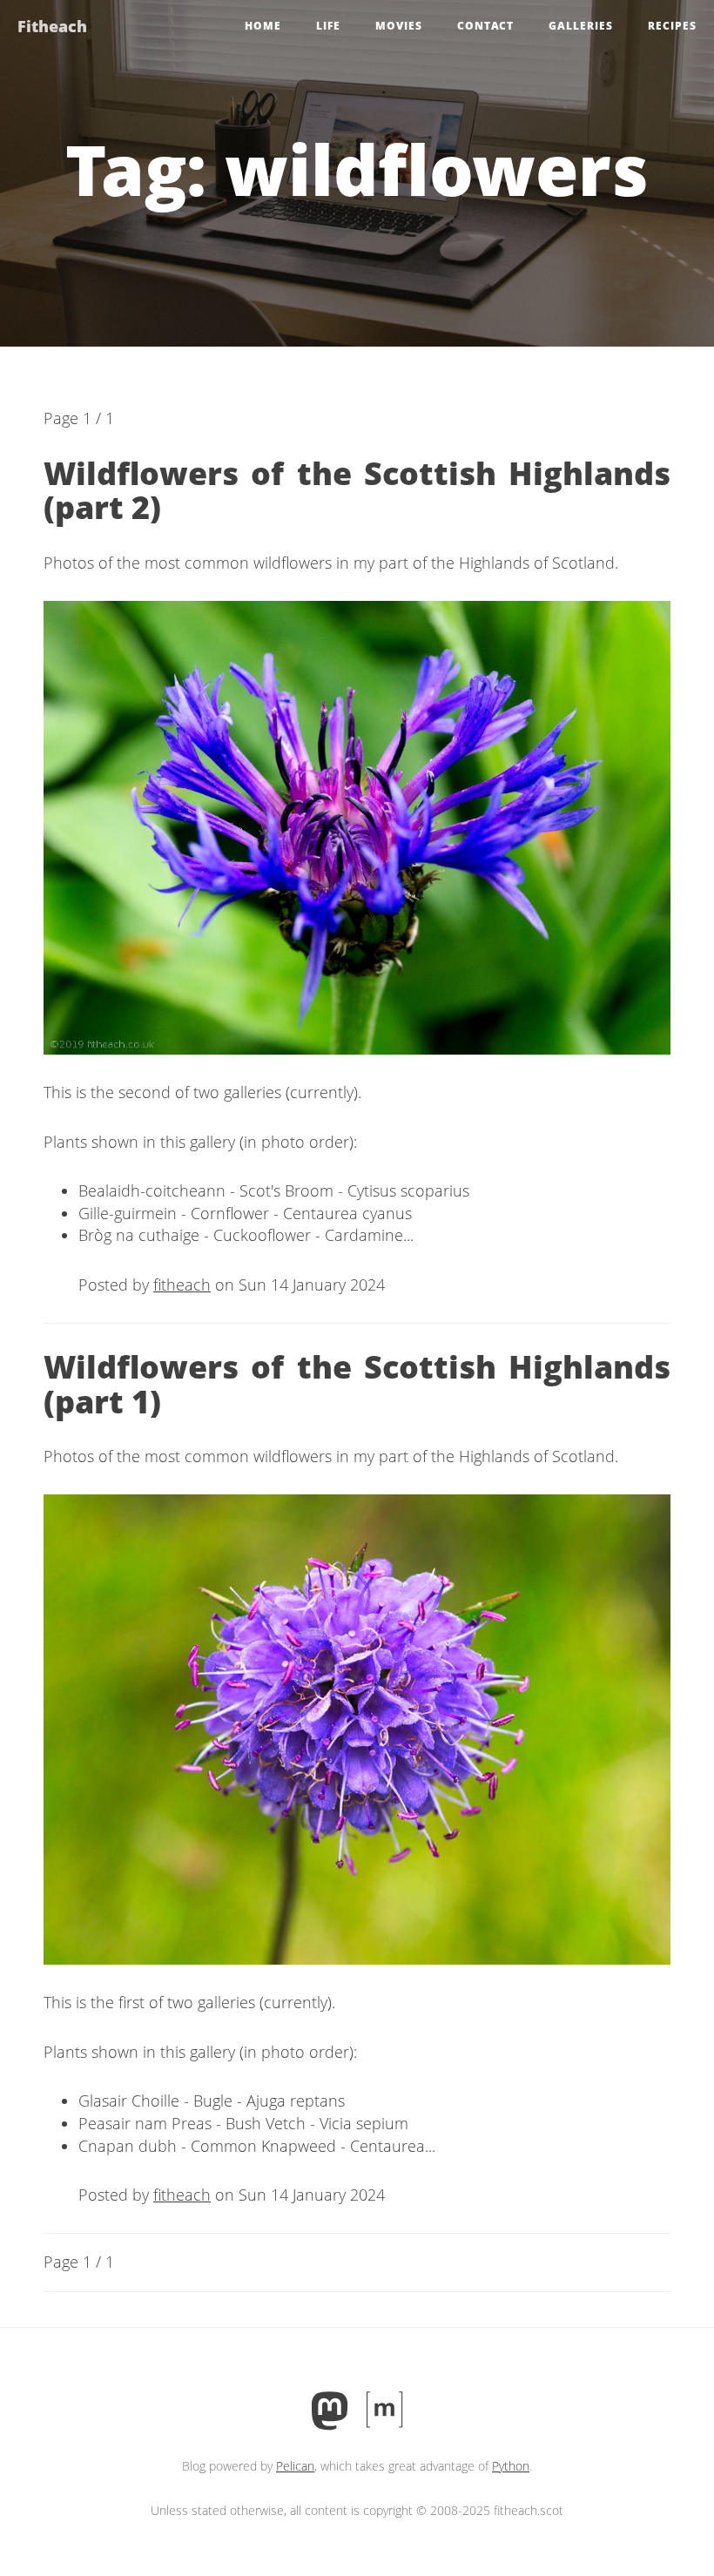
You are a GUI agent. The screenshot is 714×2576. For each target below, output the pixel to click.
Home (263, 26)
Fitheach (52, 26)
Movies (399, 26)
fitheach (182, 1285)
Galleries (581, 26)
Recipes (672, 26)
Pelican (295, 2466)
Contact (485, 26)
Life (328, 26)
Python (511, 2466)
